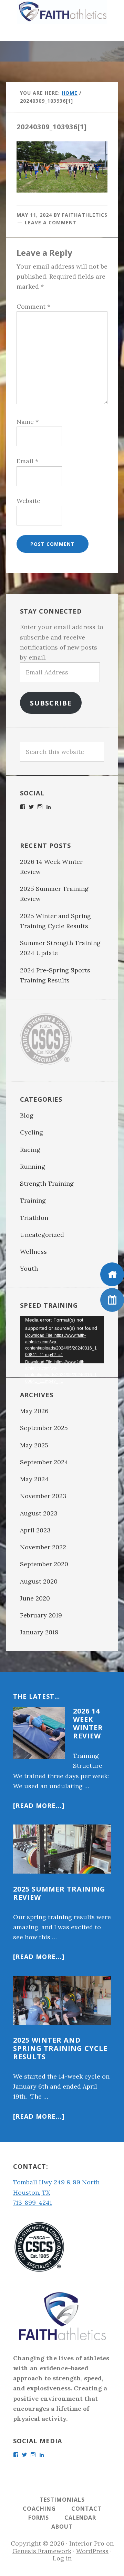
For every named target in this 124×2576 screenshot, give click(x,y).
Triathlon (34, 1218)
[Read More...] (39, 1805)
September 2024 (44, 1462)
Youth (29, 1268)
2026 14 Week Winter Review (88, 1723)
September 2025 (44, 1428)
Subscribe (51, 703)
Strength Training (47, 1183)
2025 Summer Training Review (59, 1893)
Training (33, 1200)
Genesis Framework (42, 2551)
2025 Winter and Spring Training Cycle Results (60, 2048)
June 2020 (35, 1598)
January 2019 (39, 1632)
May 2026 (34, 1411)
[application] (62, 1340)
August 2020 (39, 1581)
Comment (33, 306)
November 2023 (43, 1496)
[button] (62, 32)
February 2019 (41, 1615)
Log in (62, 2558)
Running (33, 1166)
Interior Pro (87, 2543)
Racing (30, 1150)
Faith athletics (62, 12)
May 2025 (34, 1445)
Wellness (33, 1252)
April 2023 (35, 1530)
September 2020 (44, 1564)
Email (27, 461)
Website (28, 501)
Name (28, 422)
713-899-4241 (33, 2202)
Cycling (32, 1132)
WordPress (92, 2551)
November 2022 (43, 1547)
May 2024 (34, 1479)
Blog (27, 1115)
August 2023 (39, 1513)
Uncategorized (42, 1235)
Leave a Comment (51, 222)
